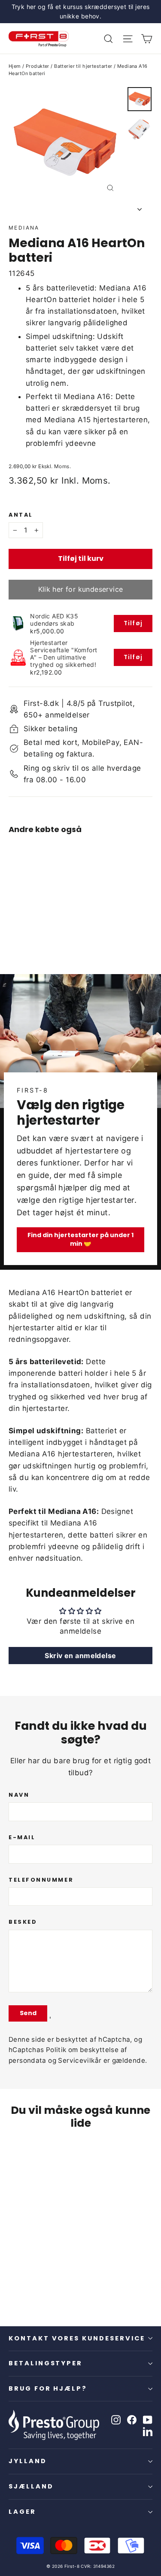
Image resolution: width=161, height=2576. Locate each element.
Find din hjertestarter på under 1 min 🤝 (80, 1239)
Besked (23, 1922)
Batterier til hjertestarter (83, 66)
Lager (22, 2512)
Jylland (28, 2461)
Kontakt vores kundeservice (77, 2338)
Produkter (38, 66)
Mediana (24, 228)
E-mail (22, 1837)
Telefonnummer (41, 1880)
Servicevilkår (80, 2060)
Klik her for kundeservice (81, 589)
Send (28, 2013)
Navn (19, 1795)
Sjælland (31, 2486)
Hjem (15, 66)
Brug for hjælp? (48, 2388)
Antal (21, 515)
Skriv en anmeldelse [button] (80, 1656)
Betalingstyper (46, 2363)
